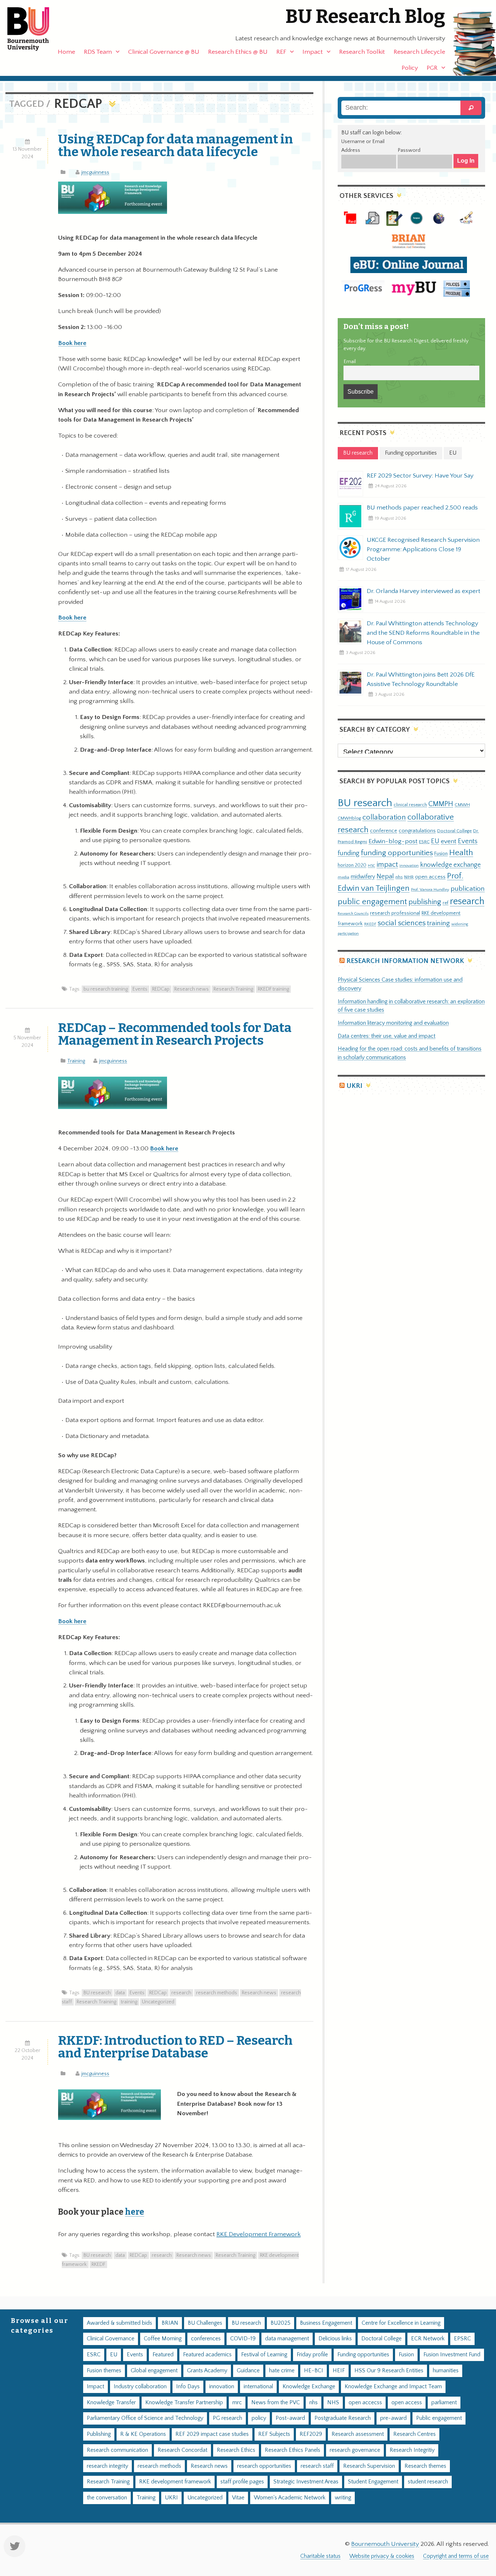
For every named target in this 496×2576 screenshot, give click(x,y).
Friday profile (312, 2355)
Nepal (385, 876)
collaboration (384, 817)
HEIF (339, 2371)
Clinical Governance (111, 2339)
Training (76, 1061)
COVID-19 (243, 2339)
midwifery (363, 877)
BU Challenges (205, 2323)
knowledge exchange (450, 865)
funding (349, 853)
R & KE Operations (143, 2434)
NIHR (409, 877)
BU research (97, 1993)
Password (409, 150)
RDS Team (98, 52)
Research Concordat (182, 2450)
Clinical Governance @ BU (164, 52)
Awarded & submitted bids (119, 2323)
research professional (395, 913)
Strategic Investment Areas (306, 2482)
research (181, 1993)
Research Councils (353, 914)
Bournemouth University (34, 29)
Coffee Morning (163, 2339)
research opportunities (264, 2466)
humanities (446, 2371)
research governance (355, 2450)
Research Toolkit (362, 52)
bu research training (106, 989)
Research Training (233, 989)
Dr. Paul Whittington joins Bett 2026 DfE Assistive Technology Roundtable (421, 679)
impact (387, 865)
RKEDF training (273, 989)
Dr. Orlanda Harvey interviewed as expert (424, 591)
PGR (432, 68)
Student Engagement (373, 2482)
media (343, 877)
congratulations (417, 831)
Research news (192, 989)
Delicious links (335, 2339)
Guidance (248, 2371)
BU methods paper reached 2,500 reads (422, 508)
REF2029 (311, 2434)
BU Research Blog (365, 17)
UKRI (354, 1086)
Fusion (441, 854)
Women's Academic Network (290, 2498)
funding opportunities (397, 853)
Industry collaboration (140, 2387)
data (120, 1993)
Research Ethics (236, 2450)
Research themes (425, 2466)
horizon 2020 (352, 865)
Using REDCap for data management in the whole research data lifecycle (176, 145)
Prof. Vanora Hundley (430, 889)
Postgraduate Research (343, 2418)
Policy (410, 68)
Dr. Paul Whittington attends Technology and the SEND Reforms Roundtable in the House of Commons (423, 633)
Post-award (290, 2418)
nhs (399, 877)
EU (435, 841)
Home (66, 52)
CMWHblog (349, 818)
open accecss (365, 2403)
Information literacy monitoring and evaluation (393, 1023)
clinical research (410, 805)
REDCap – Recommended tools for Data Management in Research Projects (175, 1034)
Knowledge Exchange (309, 2387)
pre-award (393, 2418)
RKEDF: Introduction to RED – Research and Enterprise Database (175, 2047)
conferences (206, 2339)
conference (384, 831)
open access (430, 877)
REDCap (161, 989)
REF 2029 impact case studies (212, 2434)
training (129, 2002)
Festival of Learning (264, 2355)
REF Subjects (274, 2434)
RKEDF (98, 2264)
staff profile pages (242, 2482)
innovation (409, 866)
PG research (227, 2418)
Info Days (188, 2387)
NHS (333, 2403)
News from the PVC (276, 2403)
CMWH (462, 805)
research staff (317, 2466)
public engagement (372, 902)
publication (468, 889)
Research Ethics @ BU (238, 52)
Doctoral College (454, 831)
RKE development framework (175, 2482)
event (449, 841)
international (258, 2387)
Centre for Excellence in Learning (401, 2323)
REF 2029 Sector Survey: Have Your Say (420, 476)
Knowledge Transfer (111, 2403)
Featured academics (207, 2355)
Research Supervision (369, 2466)
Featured (163, 2355)
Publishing (99, 2434)
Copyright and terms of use (456, 2556)
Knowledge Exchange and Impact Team (393, 2387)
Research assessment (358, 2434)
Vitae (238, 2498)
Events (140, 989)
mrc (237, 2403)
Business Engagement (326, 2323)
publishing (425, 902)
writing (343, 2498)
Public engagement (439, 2418)
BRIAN (170, 2323)
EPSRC (462, 2339)
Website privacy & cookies (382, 2556)
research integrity (107, 2466)
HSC (371, 866)
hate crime (282, 2371)
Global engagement (154, 2371)
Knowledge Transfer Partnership (184, 2403)
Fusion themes (104, 2371)
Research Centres (414, 2434)
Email (350, 362)
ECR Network (428, 2339)
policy (259, 2418)
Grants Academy (207, 2371)
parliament (444, 2403)
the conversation (107, 2498)
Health (461, 853)
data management (287, 2339)
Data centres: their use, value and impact (387, 1036)
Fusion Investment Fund (452, 2355)
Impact (313, 52)
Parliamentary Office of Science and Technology (145, 2418)
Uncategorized (158, 2002)
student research (428, 2482)
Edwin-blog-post (393, 841)
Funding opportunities (363, 2355)
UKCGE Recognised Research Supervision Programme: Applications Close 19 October (423, 549)
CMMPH (441, 804)
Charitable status (320, 2556)
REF (281, 52)
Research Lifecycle (419, 52)
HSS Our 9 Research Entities (389, 2371)
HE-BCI (314, 2371)
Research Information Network (405, 961)
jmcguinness (95, 172)
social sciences (402, 923)
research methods (217, 1993)
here (135, 2212)
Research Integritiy (412, 2450)
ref (446, 903)
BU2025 (280, 2323)
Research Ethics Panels (292, 2450)
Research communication (117, 2450)
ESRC (424, 842)
